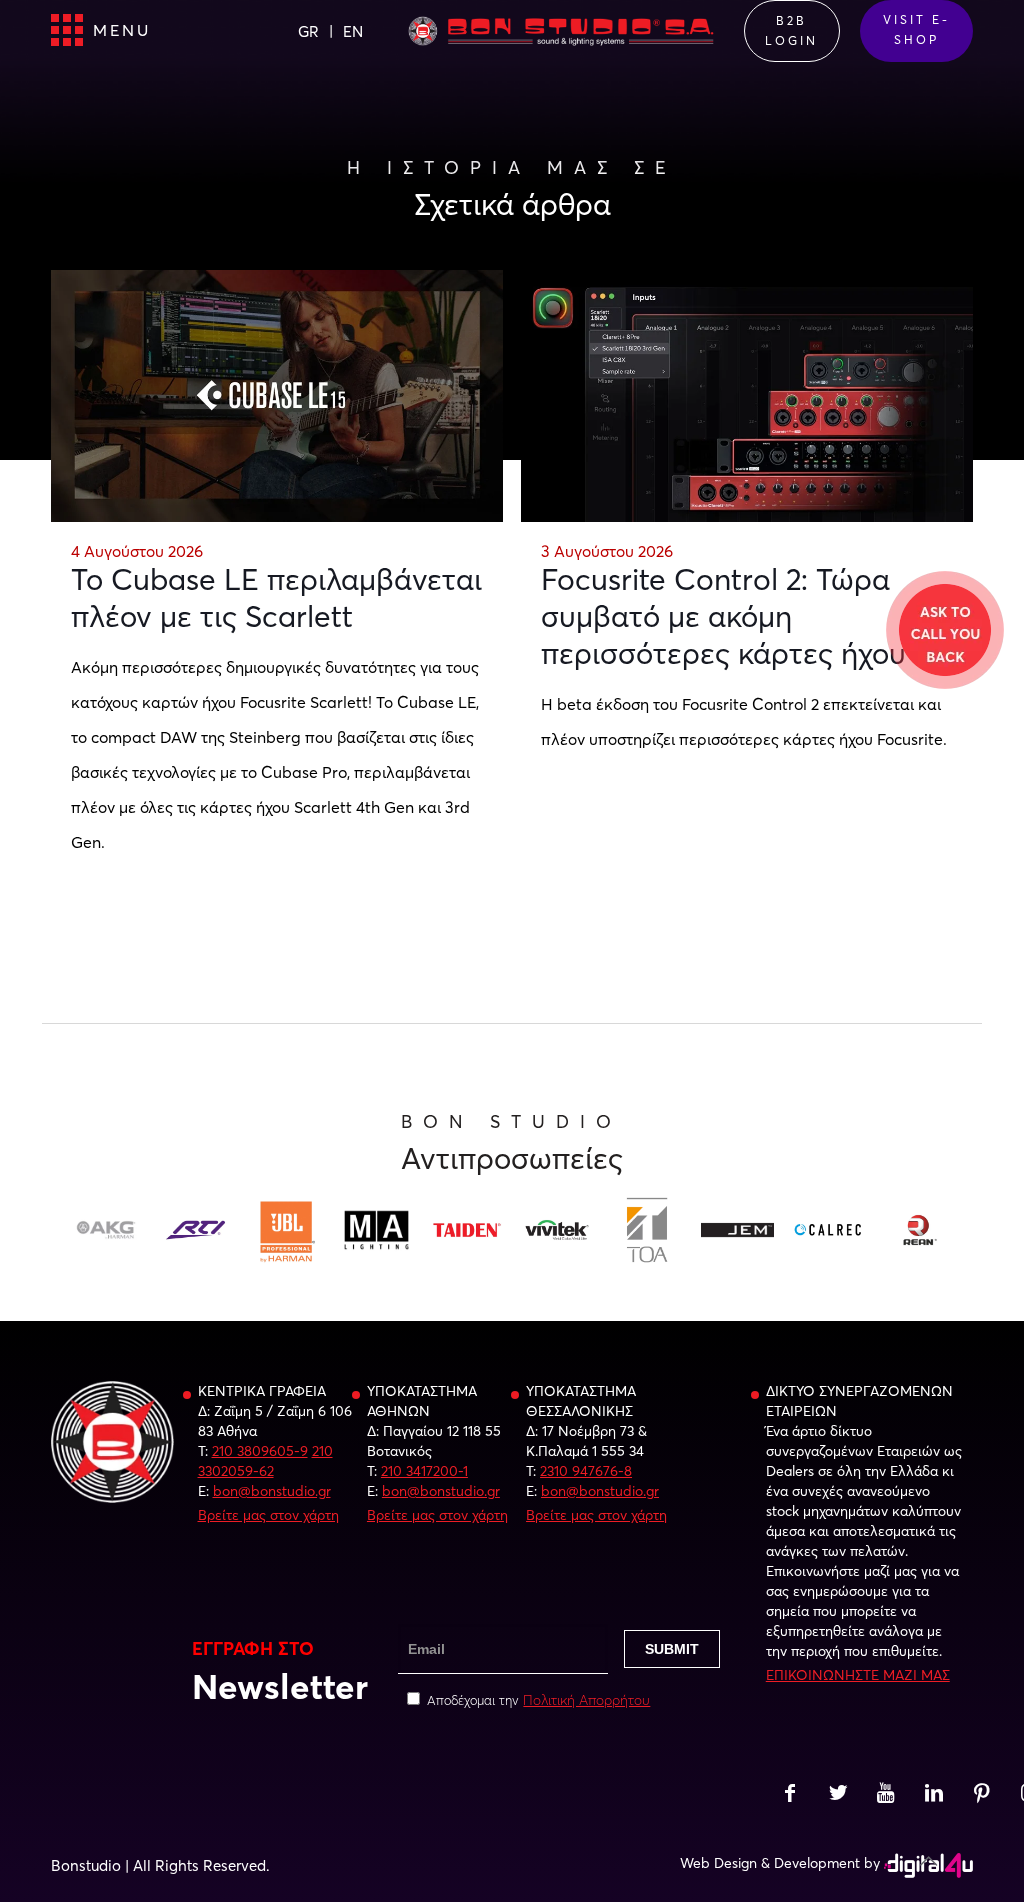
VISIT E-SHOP (916, 29)
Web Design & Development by (780, 1863)
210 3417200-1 (424, 1471)
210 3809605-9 (260, 1451)
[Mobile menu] (68, 31)
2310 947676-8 (586, 1471)
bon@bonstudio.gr (272, 1491)
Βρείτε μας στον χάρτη (268, 1515)
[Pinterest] (982, 1795)
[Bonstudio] (560, 30)
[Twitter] (838, 1795)
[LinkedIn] (934, 1795)
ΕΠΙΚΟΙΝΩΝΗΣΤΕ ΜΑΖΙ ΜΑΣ (858, 1675)
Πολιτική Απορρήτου (586, 1700)
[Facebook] (790, 1795)
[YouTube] (886, 1795)
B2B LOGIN (791, 30)
